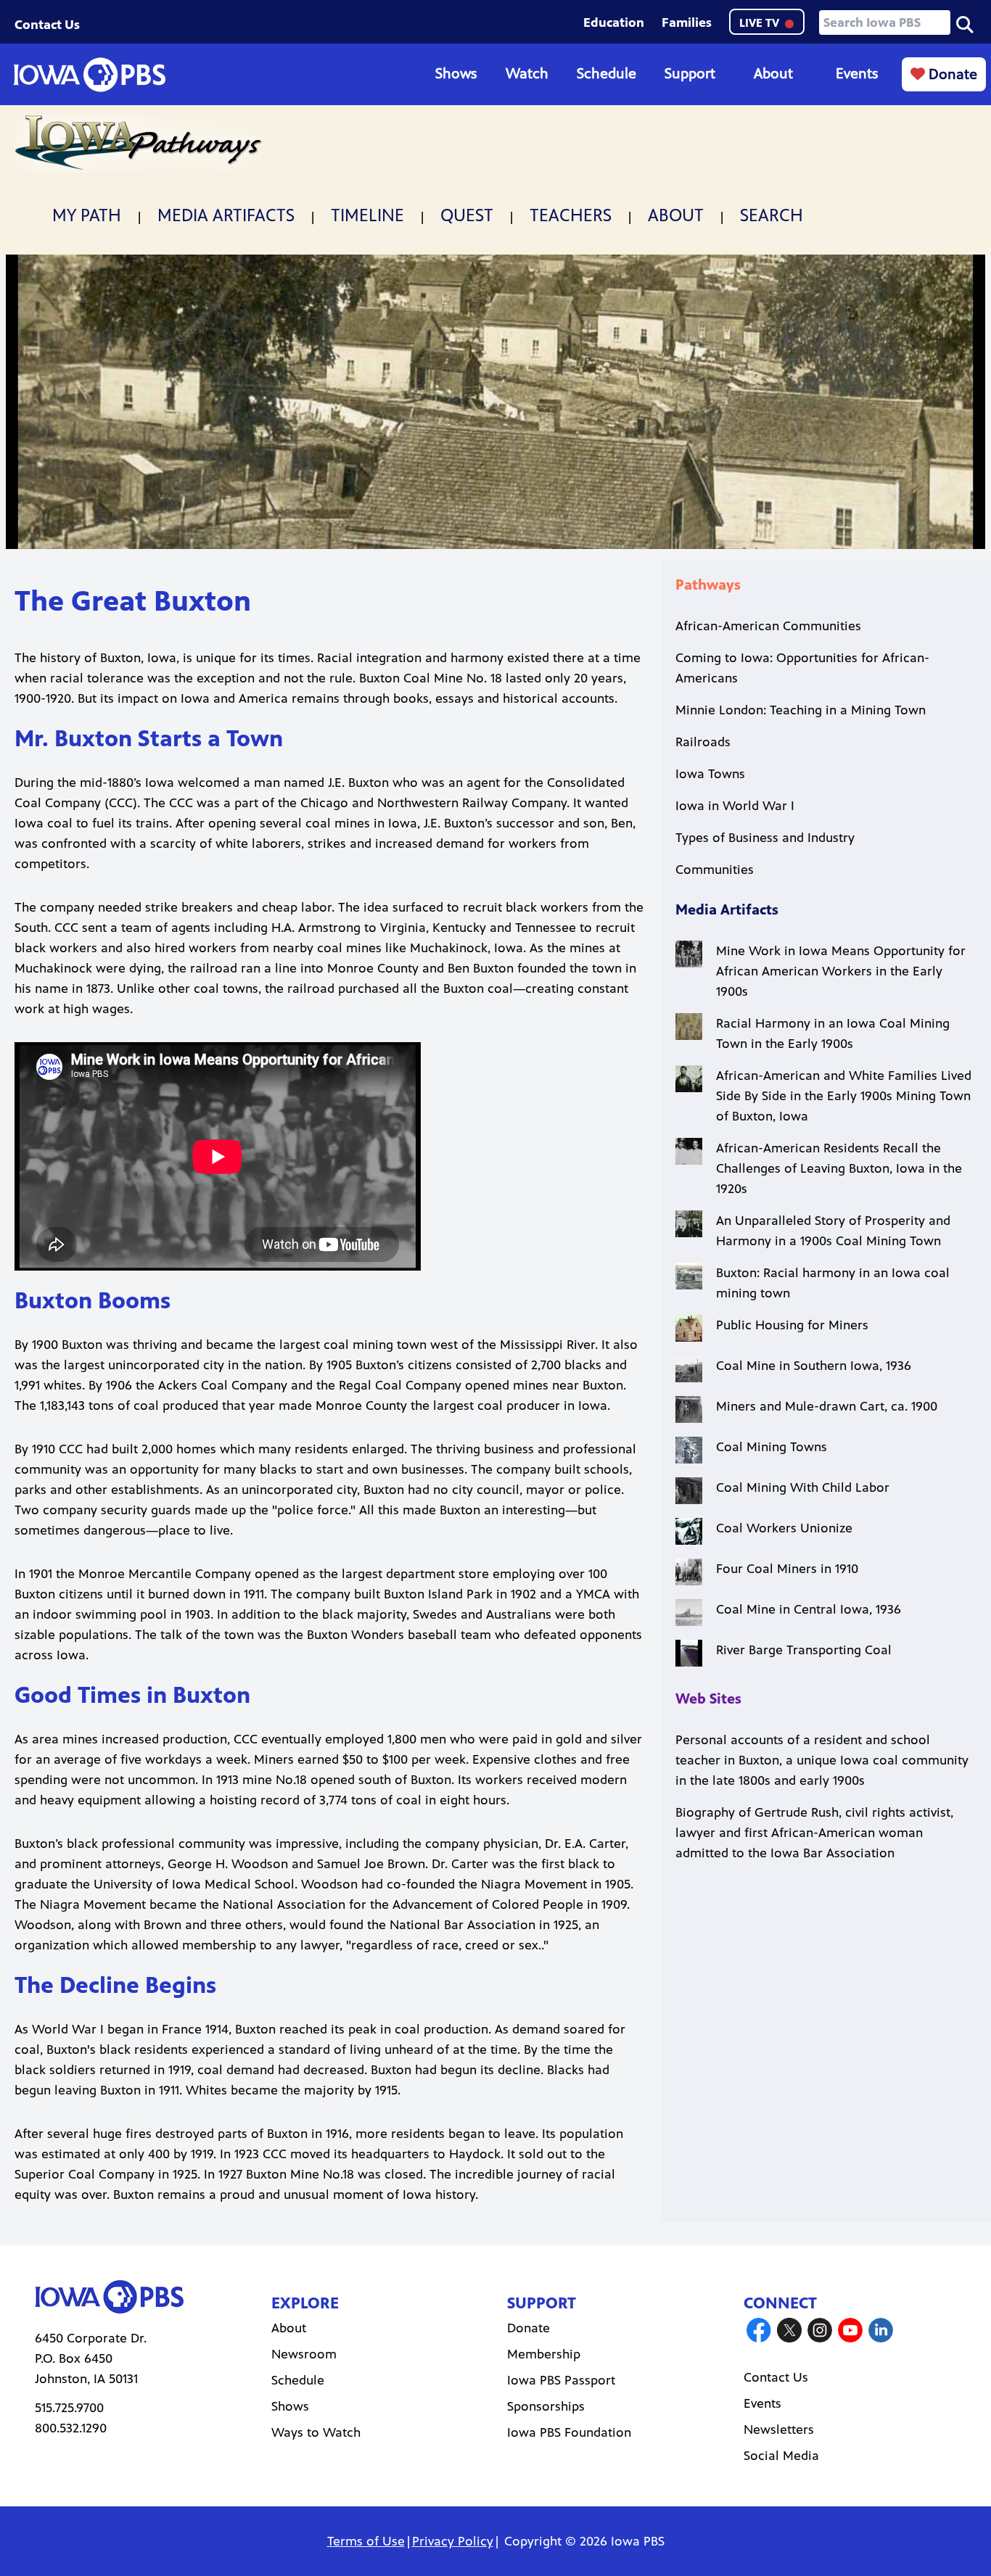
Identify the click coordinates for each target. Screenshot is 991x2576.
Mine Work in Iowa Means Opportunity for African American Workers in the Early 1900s (841, 971)
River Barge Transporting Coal (804, 1650)
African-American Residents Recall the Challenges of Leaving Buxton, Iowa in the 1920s (839, 1168)
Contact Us (47, 25)
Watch (527, 74)
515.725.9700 (69, 2408)
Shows (456, 74)
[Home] (89, 75)
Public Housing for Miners (792, 1325)
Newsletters (779, 2430)
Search (772, 215)
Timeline (367, 215)
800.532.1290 (71, 2428)
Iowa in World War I (735, 806)
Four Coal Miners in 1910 (787, 1569)
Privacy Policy (453, 2541)
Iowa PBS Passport (561, 2380)
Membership (544, 2354)
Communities (715, 870)
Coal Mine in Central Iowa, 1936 (809, 1609)
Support (690, 74)
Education (614, 22)
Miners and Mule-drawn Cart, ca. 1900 (827, 1406)
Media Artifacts (226, 215)
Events (857, 74)
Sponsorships (546, 2406)
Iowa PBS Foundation (569, 2432)
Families (687, 22)
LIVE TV (761, 23)
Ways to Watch (316, 2432)
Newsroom (304, 2354)
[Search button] (965, 23)
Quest (467, 215)
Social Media (781, 2456)
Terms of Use (366, 2541)
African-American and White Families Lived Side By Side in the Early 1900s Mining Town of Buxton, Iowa (844, 1096)
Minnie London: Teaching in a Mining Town (801, 710)
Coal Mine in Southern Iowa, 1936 (814, 1366)
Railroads (703, 742)
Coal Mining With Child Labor (803, 1487)
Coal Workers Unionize (784, 1528)
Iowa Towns (710, 774)
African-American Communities (768, 626)
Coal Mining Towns (772, 1447)
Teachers (571, 215)
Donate (951, 74)
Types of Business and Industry (765, 838)
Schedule (606, 74)
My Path (87, 215)
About (773, 74)
